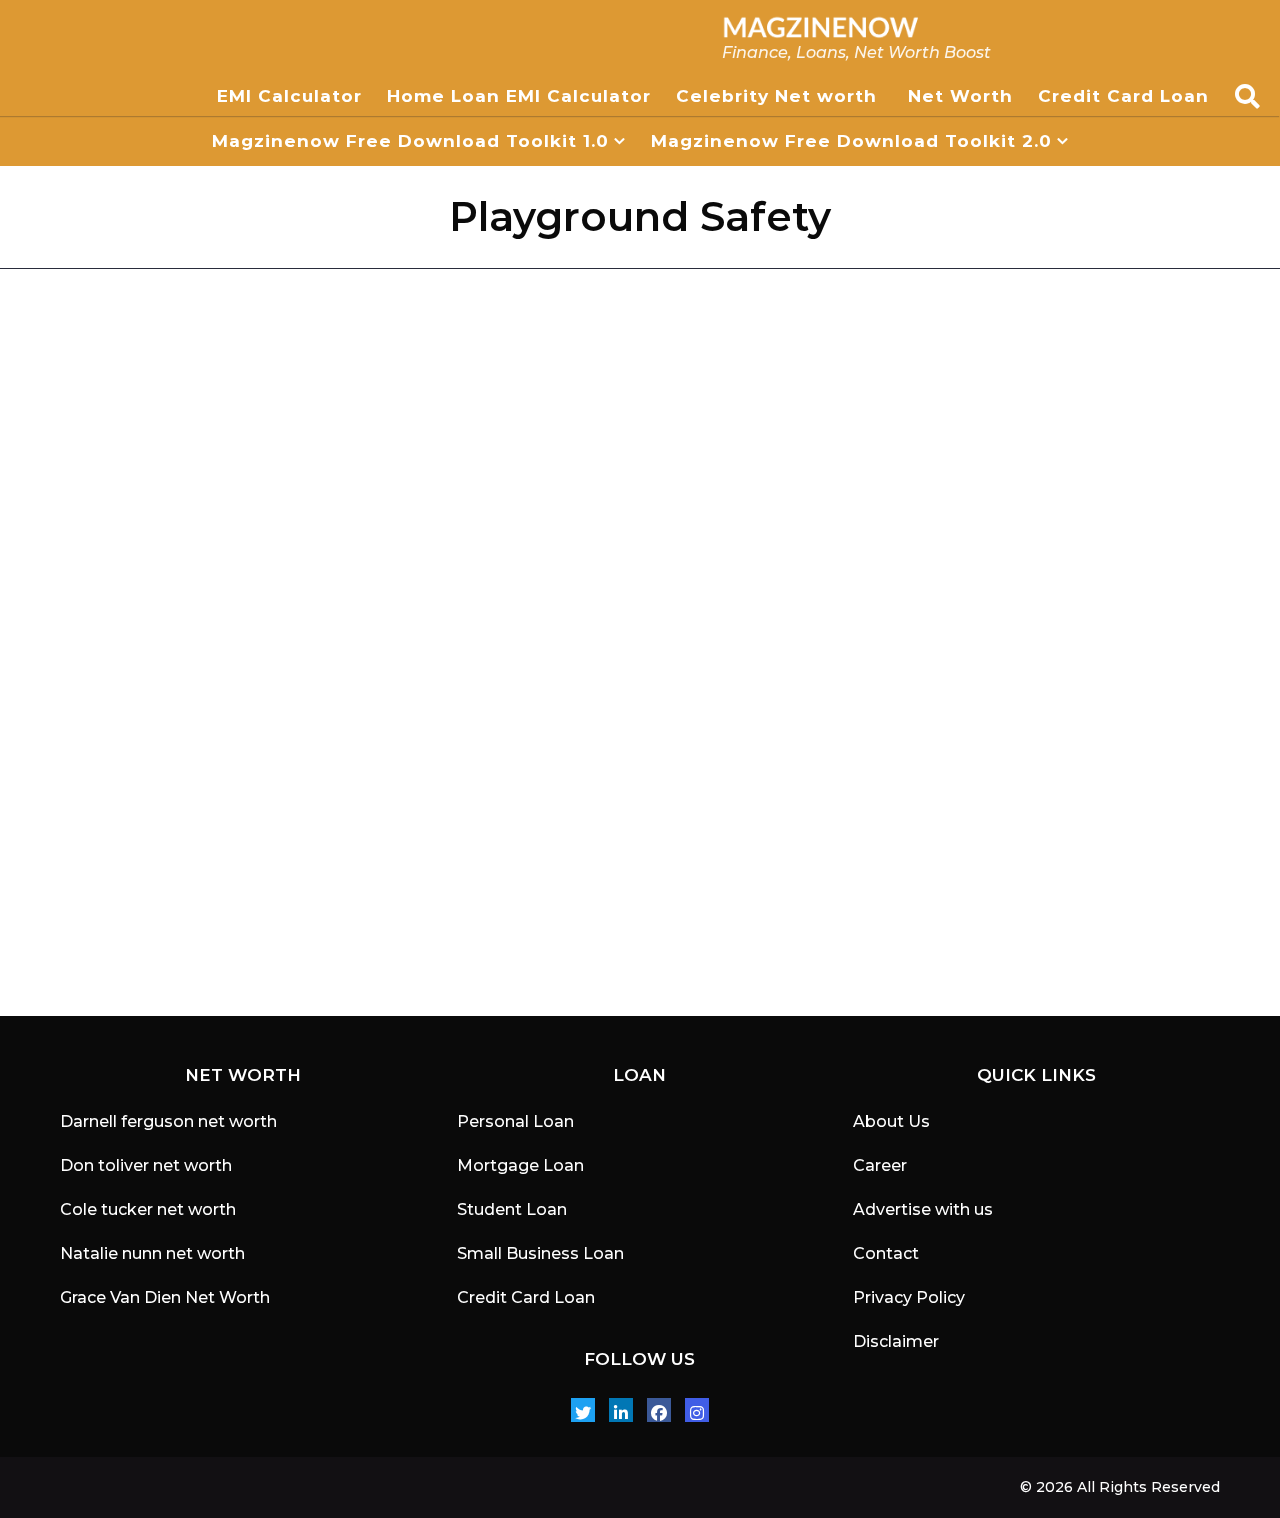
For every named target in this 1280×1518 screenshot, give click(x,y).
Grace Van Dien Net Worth (165, 1297)
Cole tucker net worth (148, 1209)
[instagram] (697, 1410)
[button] (1247, 96)
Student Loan (512, 1209)
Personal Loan (515, 1121)
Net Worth (960, 96)
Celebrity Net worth (779, 96)
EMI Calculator (289, 96)
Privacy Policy (909, 1297)
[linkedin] (621, 1410)
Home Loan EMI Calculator (519, 96)
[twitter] (583, 1410)
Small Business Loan (540, 1253)
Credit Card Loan (1126, 96)
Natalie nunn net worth (152, 1253)
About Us (891, 1121)
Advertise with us (923, 1209)
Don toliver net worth (146, 1165)
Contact (886, 1253)
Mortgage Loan (520, 1165)
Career (880, 1165)
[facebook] (659, 1410)
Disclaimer (896, 1341)
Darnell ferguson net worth (168, 1121)
